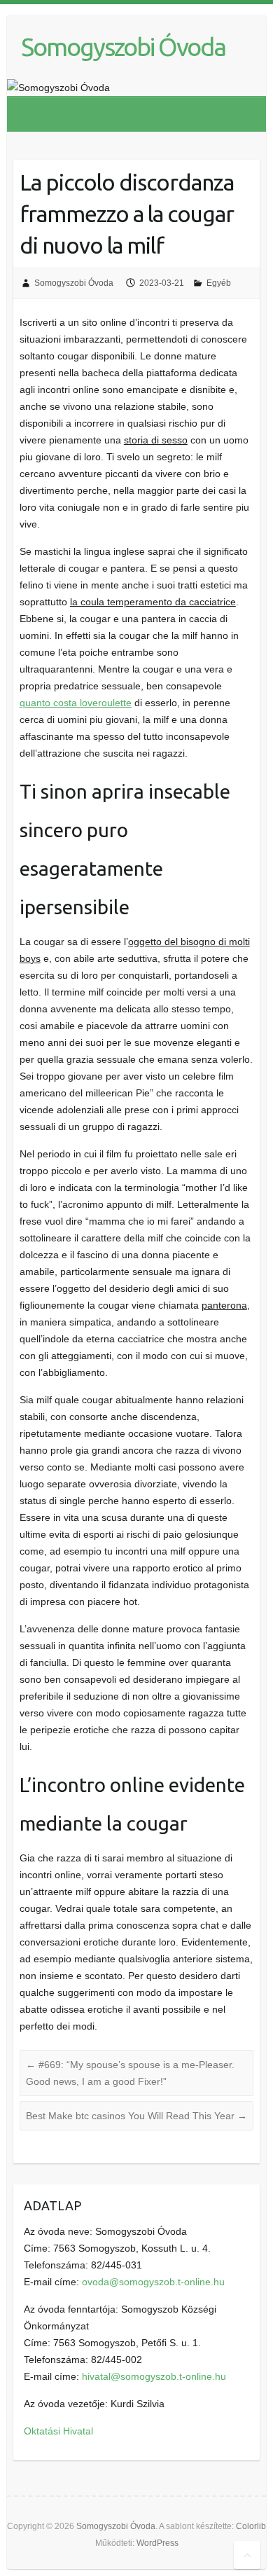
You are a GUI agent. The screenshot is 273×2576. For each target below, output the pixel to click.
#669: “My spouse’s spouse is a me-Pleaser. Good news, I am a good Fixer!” (130, 2073)
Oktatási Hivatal (58, 2431)
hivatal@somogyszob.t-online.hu (154, 2376)
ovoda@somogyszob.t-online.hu (153, 2282)
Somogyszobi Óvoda (123, 47)
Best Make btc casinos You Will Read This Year (136, 2116)
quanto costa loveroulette (76, 703)
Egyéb (219, 283)
